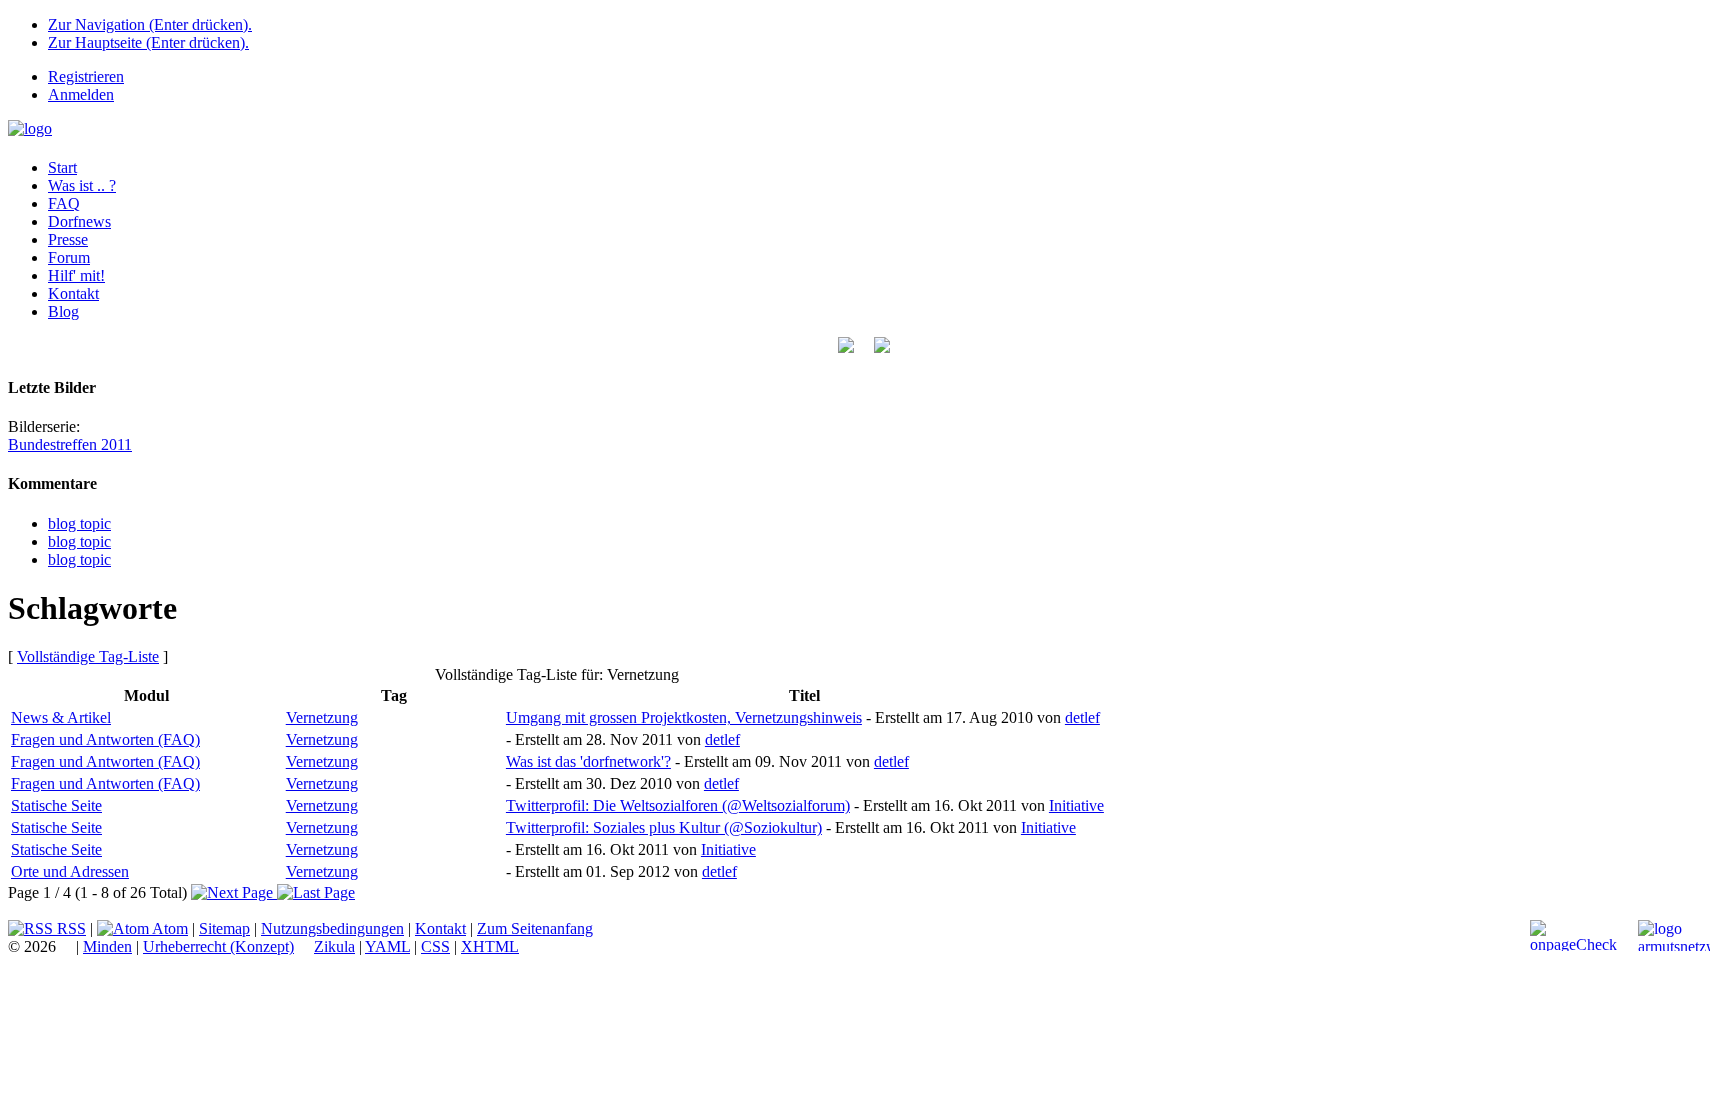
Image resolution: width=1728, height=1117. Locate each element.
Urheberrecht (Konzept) (218, 946)
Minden (107, 946)
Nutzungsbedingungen (332, 928)
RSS (69, 928)
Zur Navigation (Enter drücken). (150, 24)
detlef (1082, 717)
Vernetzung (322, 717)
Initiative (1076, 805)
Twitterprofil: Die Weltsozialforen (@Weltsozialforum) (678, 805)
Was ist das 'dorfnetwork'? (588, 761)
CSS (435, 946)
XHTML (490, 946)
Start (62, 167)
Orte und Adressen (70, 871)
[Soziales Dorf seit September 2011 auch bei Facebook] (882, 347)
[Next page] (234, 892)
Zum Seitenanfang (535, 928)
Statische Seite (56, 805)
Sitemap (224, 928)
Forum (69, 257)
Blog (63, 311)
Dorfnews (79, 221)
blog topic (79, 523)
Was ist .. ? (82, 185)
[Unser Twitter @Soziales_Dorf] (846, 347)
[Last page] (316, 892)
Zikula (334, 946)
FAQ (64, 203)
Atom (168, 928)
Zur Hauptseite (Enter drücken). (148, 42)
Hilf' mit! (76, 275)
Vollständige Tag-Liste (88, 656)
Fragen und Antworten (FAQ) (105, 739)
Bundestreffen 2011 (70, 444)
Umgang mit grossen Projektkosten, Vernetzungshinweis (684, 717)
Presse (68, 239)
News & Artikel (61, 717)
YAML (387, 946)
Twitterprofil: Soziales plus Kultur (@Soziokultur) (664, 827)
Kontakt (73, 293)
